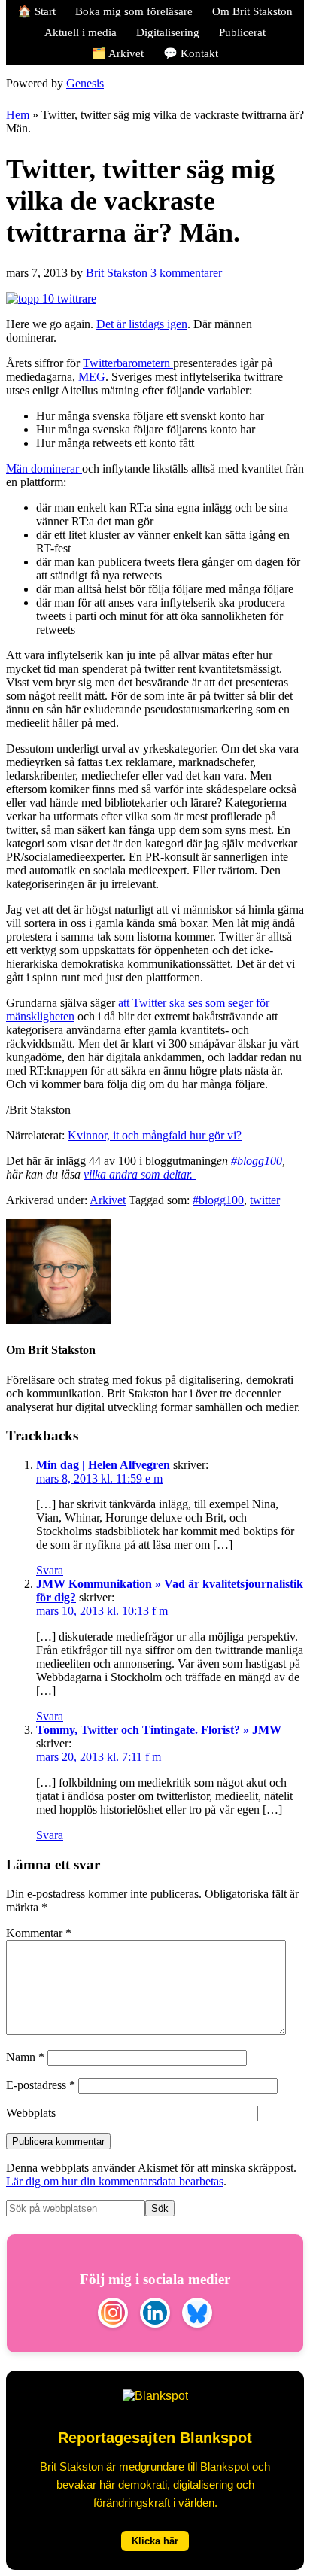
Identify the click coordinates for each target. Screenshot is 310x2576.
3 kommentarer (186, 273)
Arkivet (108, 1200)
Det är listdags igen (142, 324)
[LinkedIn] (155, 2314)
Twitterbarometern (128, 363)
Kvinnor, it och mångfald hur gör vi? (155, 1135)
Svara (50, 1570)
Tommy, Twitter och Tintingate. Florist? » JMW (159, 1730)
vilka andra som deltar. (140, 1174)
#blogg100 (257, 1161)
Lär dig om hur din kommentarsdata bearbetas (115, 2181)
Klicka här (155, 2541)
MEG (92, 377)
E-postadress (41, 2085)
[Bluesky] (197, 2314)
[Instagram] (113, 2314)
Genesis (85, 83)
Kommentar (39, 1933)
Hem (18, 115)
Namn (25, 2057)
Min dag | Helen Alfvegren (103, 1465)
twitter (265, 1200)
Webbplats (31, 2113)
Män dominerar (44, 468)
